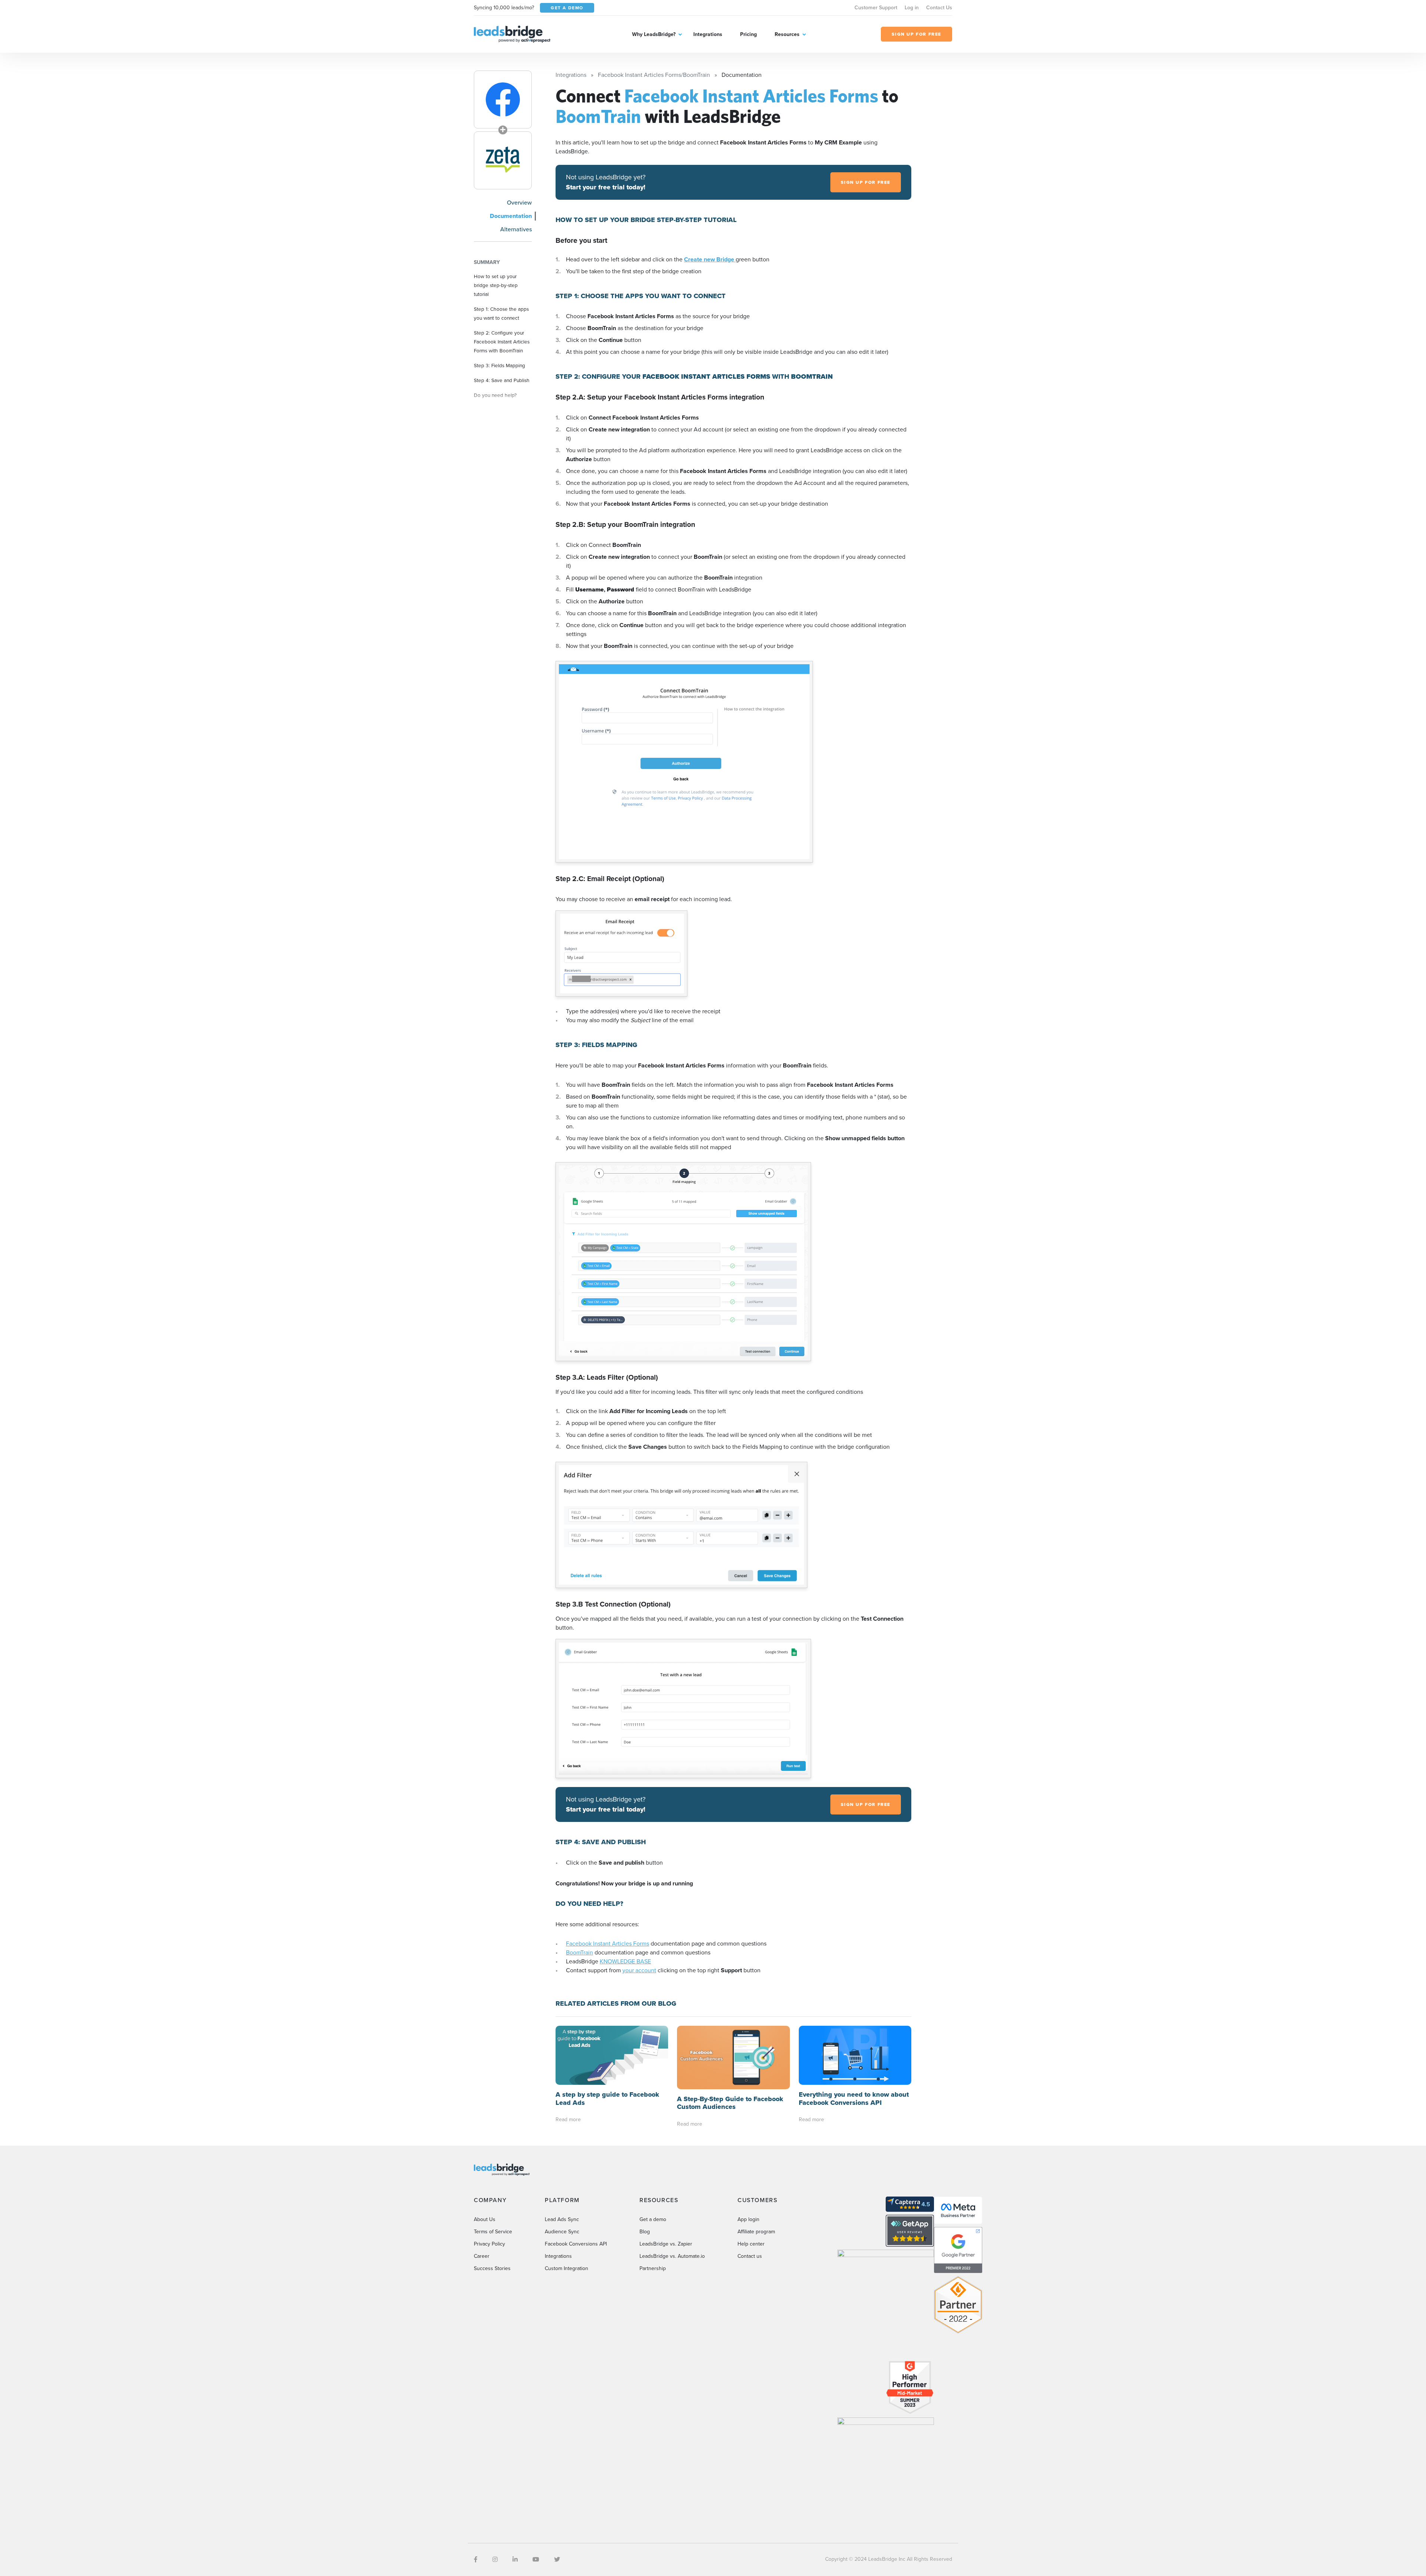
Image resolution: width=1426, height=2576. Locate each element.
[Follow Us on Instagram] (495, 2559)
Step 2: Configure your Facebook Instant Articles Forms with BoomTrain (502, 342)
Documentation (511, 216)
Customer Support (876, 8)
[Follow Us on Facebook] (476, 2559)
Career (482, 2256)
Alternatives (516, 229)
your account (639, 1970)
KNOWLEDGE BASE (625, 1961)
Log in (912, 8)
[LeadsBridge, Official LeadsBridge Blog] (512, 34)
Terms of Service (493, 2232)
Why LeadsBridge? (654, 34)
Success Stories (492, 2268)
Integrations (708, 34)
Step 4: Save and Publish (502, 380)
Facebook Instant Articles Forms (608, 1944)
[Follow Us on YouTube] (536, 2559)
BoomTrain (579, 1952)
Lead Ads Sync (562, 2219)
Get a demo (653, 2219)
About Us (485, 2219)
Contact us (750, 2256)
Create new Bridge (710, 259)
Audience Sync (562, 2232)
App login (748, 2219)
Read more (568, 2120)
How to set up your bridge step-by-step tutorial (496, 285)
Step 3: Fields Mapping (499, 365)
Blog (645, 2232)
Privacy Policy (489, 2244)
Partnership (653, 2268)
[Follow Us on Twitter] (557, 2559)
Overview (519, 203)
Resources (787, 34)
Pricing (748, 34)
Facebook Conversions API (576, 2244)
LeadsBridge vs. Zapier (666, 2244)
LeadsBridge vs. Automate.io (672, 2256)
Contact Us (939, 8)
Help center (751, 2244)
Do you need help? (495, 395)
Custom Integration (567, 2268)
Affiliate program (756, 2232)
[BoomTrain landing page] (503, 160)
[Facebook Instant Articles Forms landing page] (503, 100)
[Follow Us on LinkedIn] (515, 2559)
